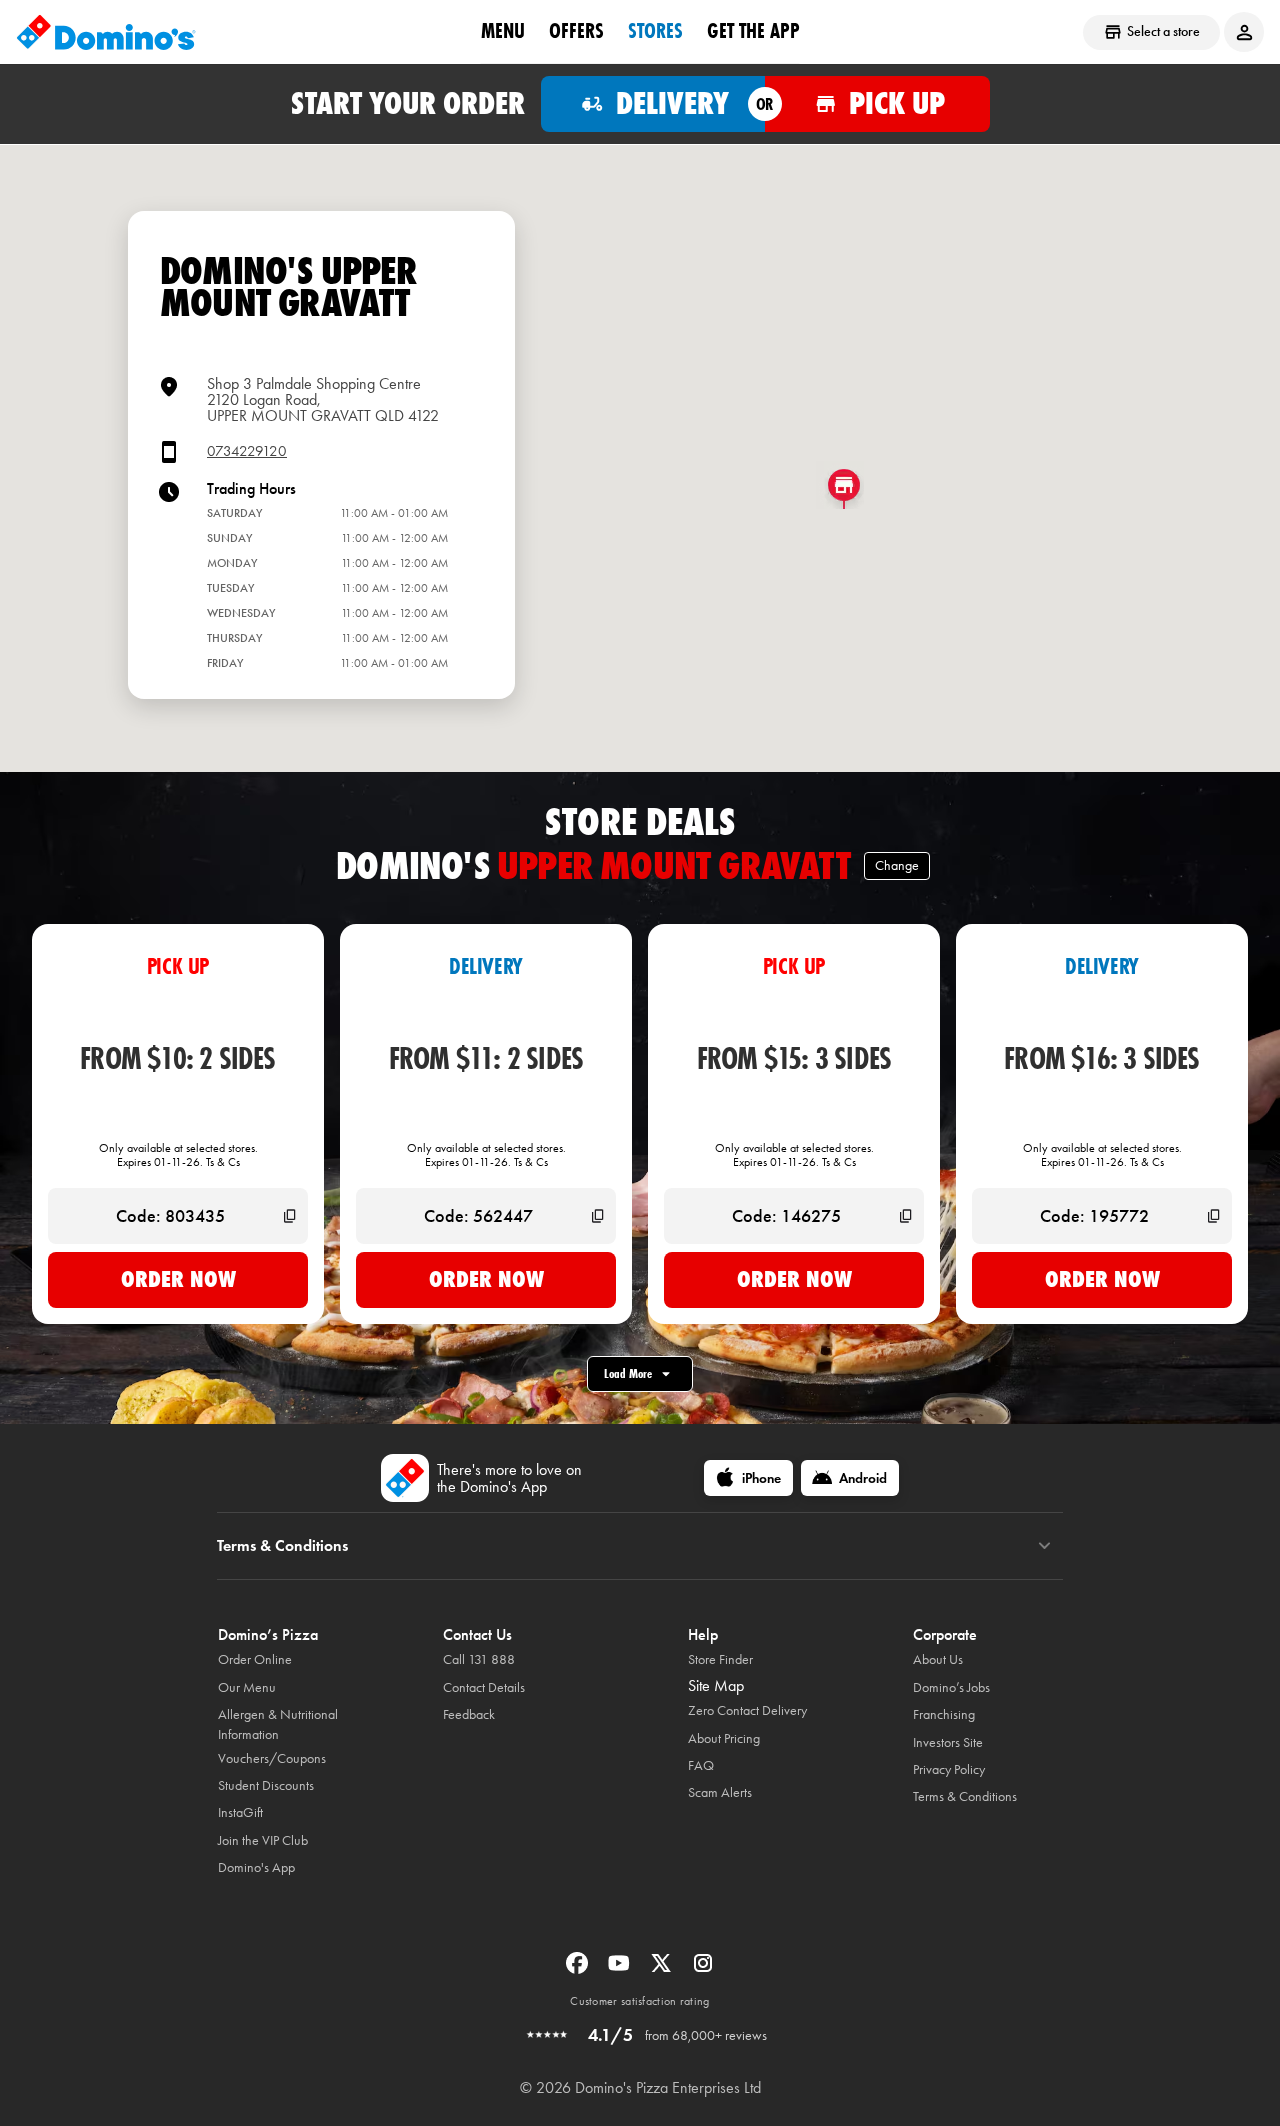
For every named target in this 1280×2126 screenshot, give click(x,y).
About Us (938, 1659)
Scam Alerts (720, 1792)
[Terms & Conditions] (1044, 1546)
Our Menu (247, 1687)
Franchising (944, 1714)
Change (897, 865)
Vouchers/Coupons (272, 1758)
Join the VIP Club (263, 1840)
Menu (503, 31)
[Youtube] (621, 1969)
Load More (628, 1373)
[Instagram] (703, 1969)
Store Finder (720, 1659)
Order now (178, 1279)
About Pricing (724, 1738)
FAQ (701, 1765)
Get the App (753, 31)
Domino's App (256, 1867)
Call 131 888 (479, 1659)
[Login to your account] (1244, 32)
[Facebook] (579, 1969)
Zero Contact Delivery (747, 1710)
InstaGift (240, 1812)
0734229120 (247, 451)
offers (576, 31)
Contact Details (484, 1687)
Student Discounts (266, 1785)
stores (655, 31)
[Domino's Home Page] (106, 32)
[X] (663, 1969)
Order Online (255, 1659)
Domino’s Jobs (951, 1687)
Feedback (469, 1714)
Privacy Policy (949, 1769)
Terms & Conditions (965, 1796)
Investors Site (948, 1742)
